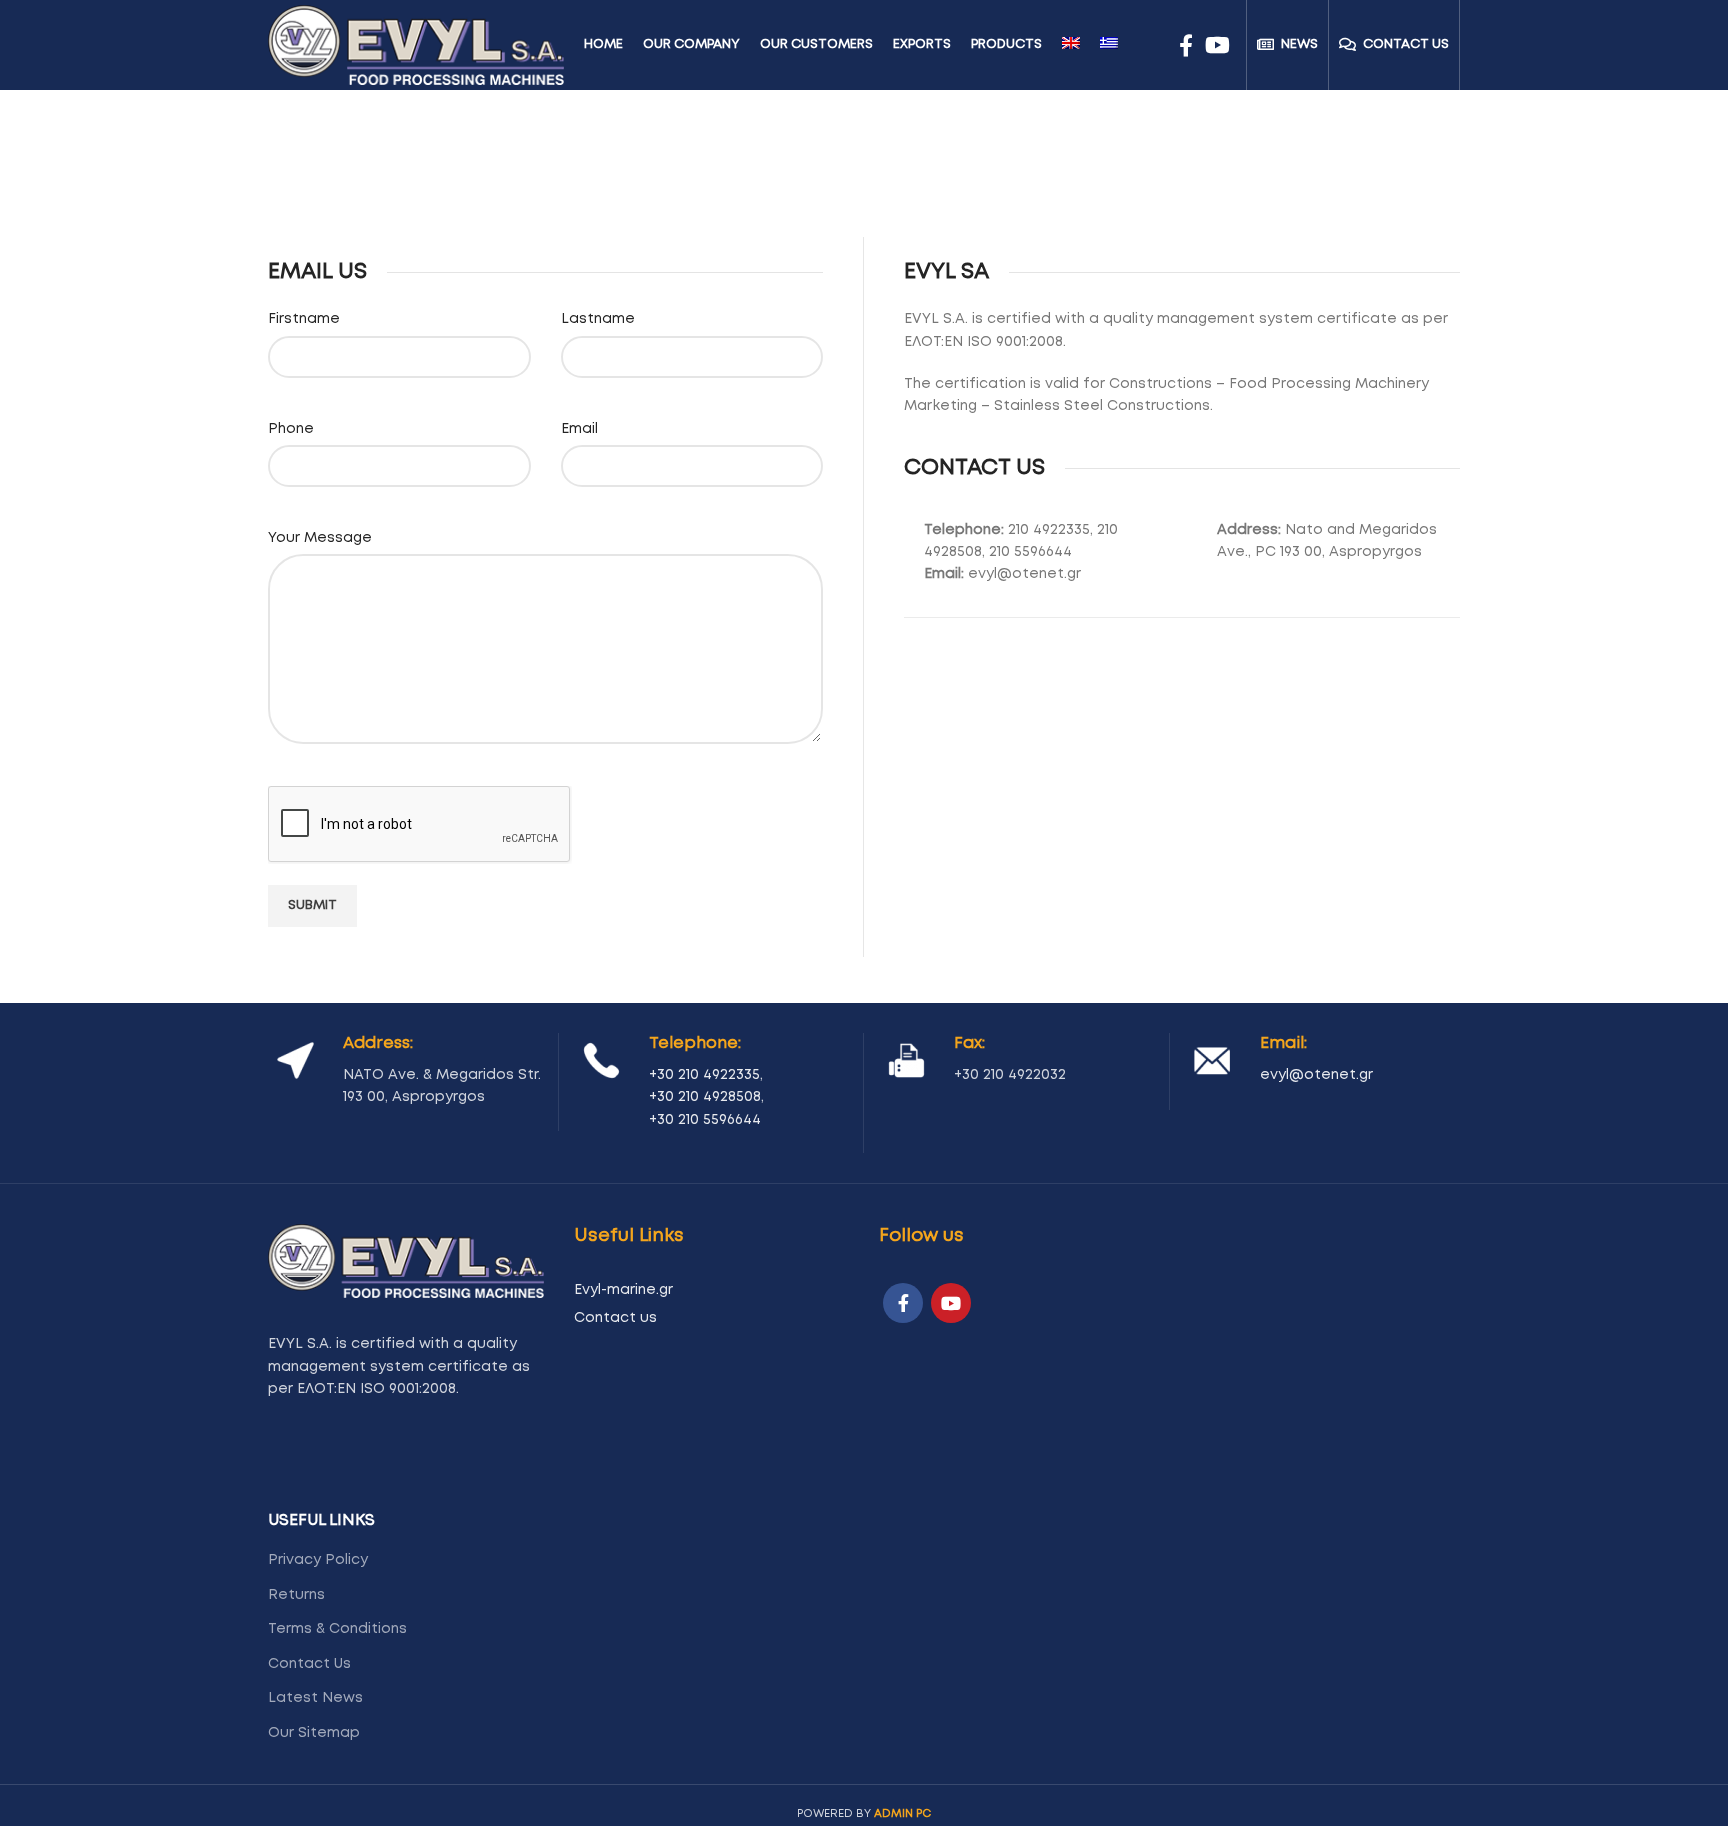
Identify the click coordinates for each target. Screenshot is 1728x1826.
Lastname (598, 319)
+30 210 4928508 (705, 1097)
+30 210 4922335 (704, 1075)
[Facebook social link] (1186, 45)
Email (579, 428)
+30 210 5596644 (705, 1120)
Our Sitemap (314, 1733)
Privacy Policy (318, 1560)
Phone (291, 428)
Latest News (315, 1698)
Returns (296, 1595)
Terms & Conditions (337, 1629)
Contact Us (309, 1664)
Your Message (320, 538)
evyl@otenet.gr (1316, 1075)
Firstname (304, 319)
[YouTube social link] (1217, 45)
